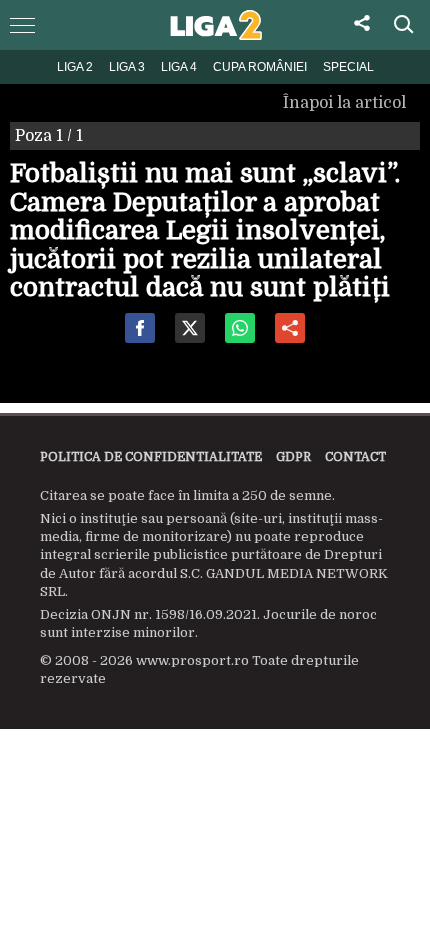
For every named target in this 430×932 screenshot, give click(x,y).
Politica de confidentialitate (151, 457)
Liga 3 (127, 67)
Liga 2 (75, 67)
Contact (355, 457)
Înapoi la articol (346, 103)
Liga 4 (179, 67)
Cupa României (260, 67)
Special (348, 67)
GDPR (293, 457)
